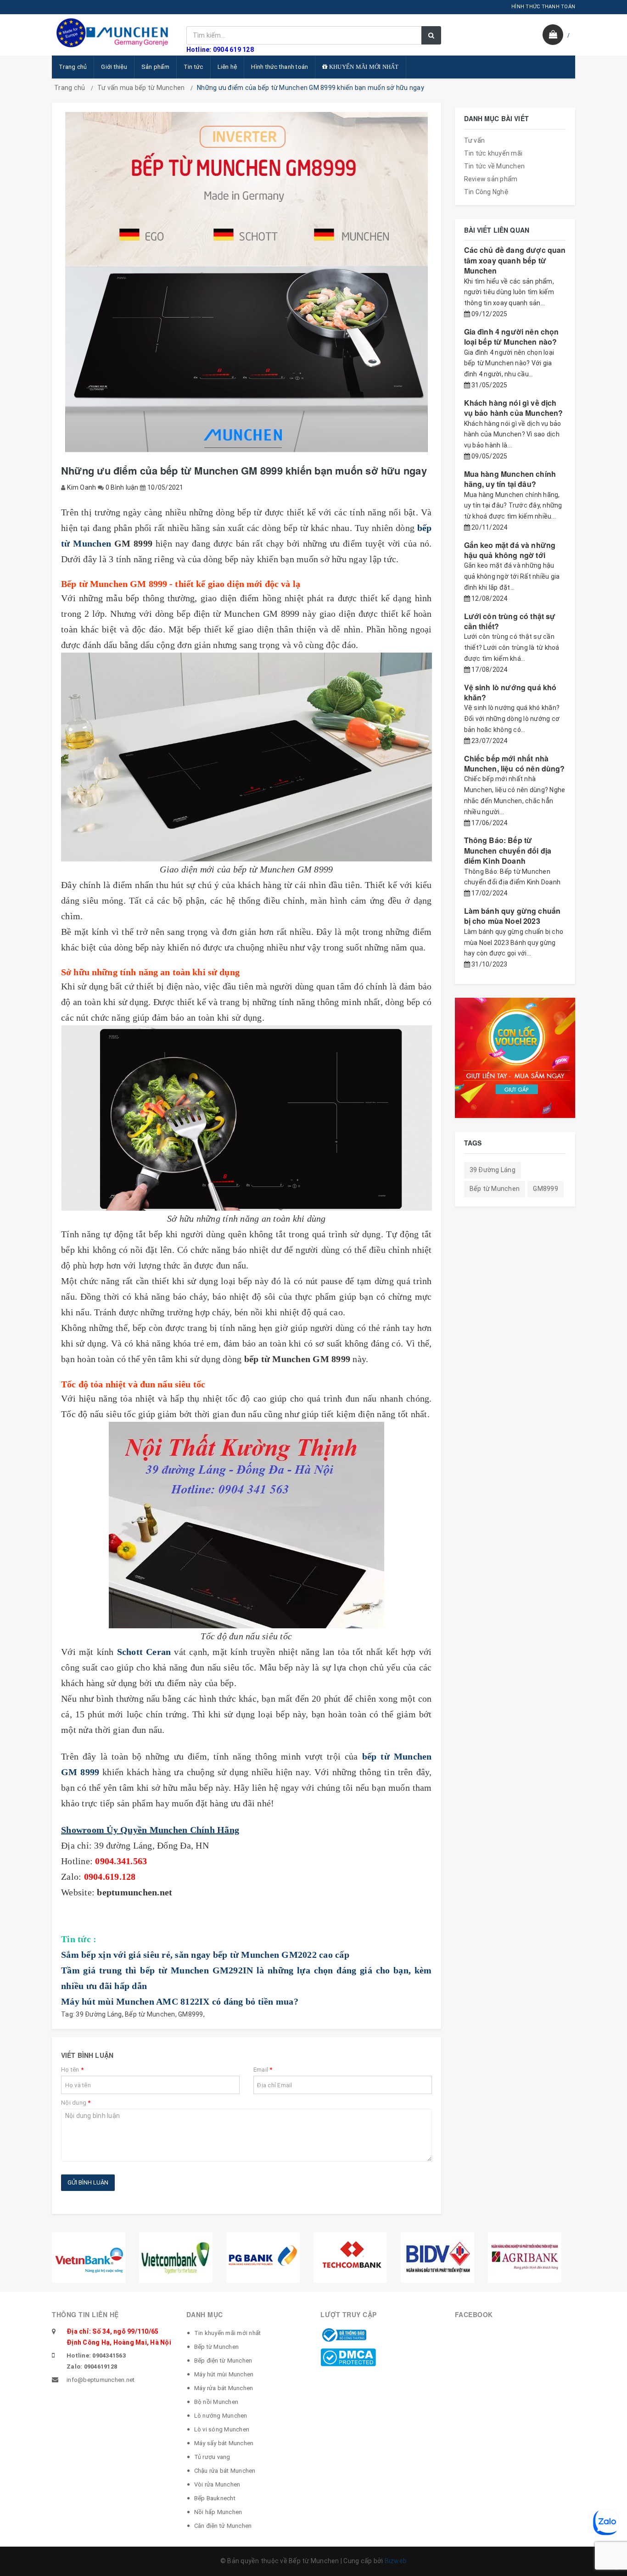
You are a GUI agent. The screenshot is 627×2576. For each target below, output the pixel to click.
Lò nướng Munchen (221, 2416)
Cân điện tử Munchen (223, 2526)
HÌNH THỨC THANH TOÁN (543, 7)
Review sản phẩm (491, 179)
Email (263, 2070)
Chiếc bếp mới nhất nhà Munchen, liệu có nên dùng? (515, 763)
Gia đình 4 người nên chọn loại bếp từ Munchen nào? (512, 337)
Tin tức (193, 67)
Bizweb (396, 2561)
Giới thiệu (114, 67)
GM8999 (191, 2014)
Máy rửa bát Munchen (224, 2388)
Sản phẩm (155, 67)
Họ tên (72, 2070)
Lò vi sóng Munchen (222, 2429)
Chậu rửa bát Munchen (225, 2471)
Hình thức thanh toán (280, 67)
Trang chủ (73, 67)
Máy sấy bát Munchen (224, 2443)
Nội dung (76, 2103)
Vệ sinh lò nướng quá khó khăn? (510, 692)
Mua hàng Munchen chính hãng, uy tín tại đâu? (510, 479)
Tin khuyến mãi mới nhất (228, 2333)
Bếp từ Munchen (150, 2014)
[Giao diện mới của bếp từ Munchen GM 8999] (246, 757)
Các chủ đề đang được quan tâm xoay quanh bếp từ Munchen (515, 260)
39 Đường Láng (99, 2014)
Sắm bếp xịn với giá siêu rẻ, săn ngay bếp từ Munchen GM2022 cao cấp (205, 1955)
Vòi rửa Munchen (217, 2484)
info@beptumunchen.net (101, 2380)
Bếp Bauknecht (215, 2498)
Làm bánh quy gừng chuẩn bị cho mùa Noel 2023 (512, 916)
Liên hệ (227, 67)
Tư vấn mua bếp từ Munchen (141, 88)
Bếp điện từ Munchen (223, 2361)
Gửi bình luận (88, 2182)
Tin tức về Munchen (495, 166)
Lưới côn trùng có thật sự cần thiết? (510, 621)
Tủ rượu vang (212, 2457)
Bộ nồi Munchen (216, 2402)
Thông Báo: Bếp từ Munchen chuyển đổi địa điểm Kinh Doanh (508, 850)
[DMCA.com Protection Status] (348, 2357)
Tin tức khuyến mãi (493, 153)
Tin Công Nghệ (486, 192)
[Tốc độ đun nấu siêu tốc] (246, 1525)
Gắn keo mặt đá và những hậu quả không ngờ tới (510, 550)
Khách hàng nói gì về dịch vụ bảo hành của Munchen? (514, 408)
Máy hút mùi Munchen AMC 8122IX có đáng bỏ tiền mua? (180, 2001)
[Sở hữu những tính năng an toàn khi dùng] (246, 1118)
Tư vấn (475, 140)
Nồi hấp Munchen (218, 2512)
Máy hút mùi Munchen (224, 2374)
